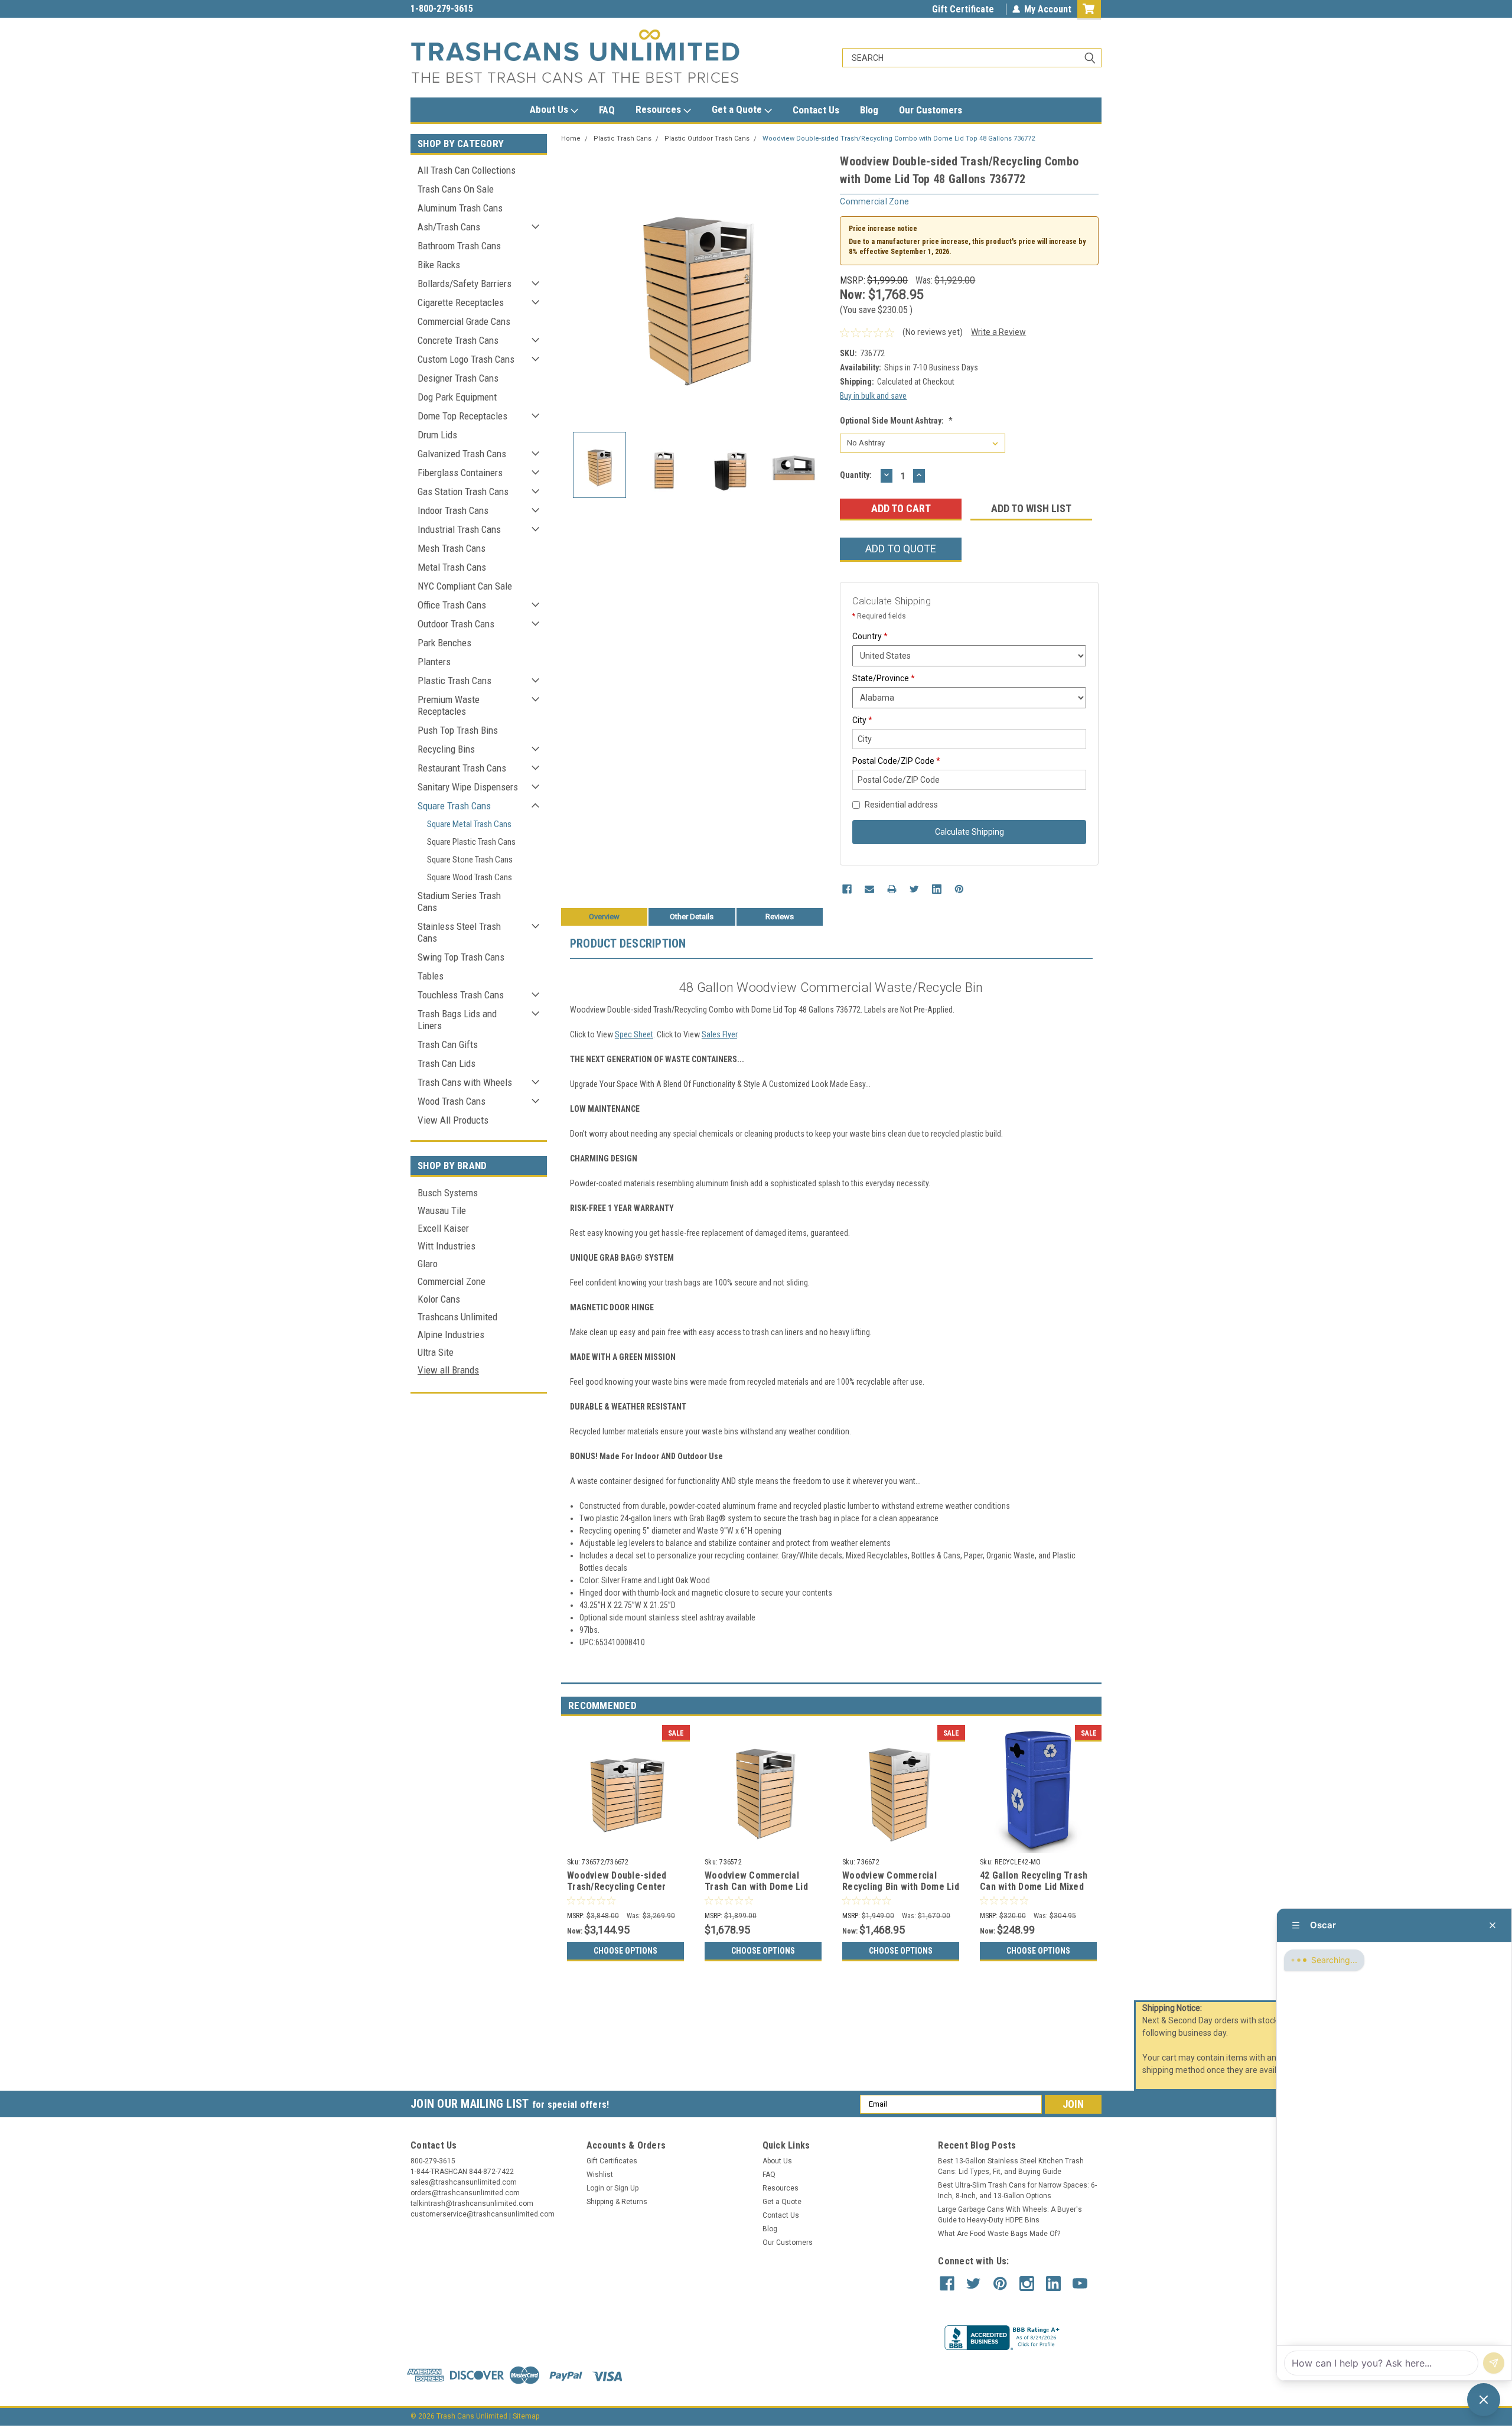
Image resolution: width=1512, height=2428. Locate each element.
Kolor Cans (439, 1299)
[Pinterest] (959, 889)
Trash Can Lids (447, 1063)
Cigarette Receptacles (461, 302)
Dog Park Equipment (457, 397)
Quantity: (856, 475)
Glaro (428, 1264)
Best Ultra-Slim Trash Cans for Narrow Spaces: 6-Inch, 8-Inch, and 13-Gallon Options (1017, 2191)
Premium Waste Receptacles (449, 705)
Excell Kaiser (443, 1228)
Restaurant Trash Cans (462, 768)
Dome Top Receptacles (462, 416)
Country (870, 636)
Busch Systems (448, 1193)
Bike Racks (439, 265)
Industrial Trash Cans (459, 529)
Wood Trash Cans (452, 1101)
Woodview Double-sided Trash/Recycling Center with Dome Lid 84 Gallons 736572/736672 (619, 1893)
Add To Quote (901, 549)
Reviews (780, 917)
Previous (573, 287)
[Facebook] (847, 889)
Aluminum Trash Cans (460, 208)
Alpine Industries (451, 1335)
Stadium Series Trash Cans (459, 901)
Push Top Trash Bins (458, 730)
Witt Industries (447, 1246)
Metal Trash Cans (452, 567)
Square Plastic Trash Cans (471, 842)
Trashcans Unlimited (457, 1317)
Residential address (901, 805)
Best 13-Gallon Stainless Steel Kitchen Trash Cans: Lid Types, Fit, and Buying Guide (1011, 2166)
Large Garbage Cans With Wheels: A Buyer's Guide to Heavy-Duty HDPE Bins (1010, 2215)
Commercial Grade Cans (464, 321)
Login (595, 2188)
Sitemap (526, 2416)
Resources (659, 109)
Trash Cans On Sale (456, 189)
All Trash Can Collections (467, 170)
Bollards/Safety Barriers (465, 284)
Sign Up (626, 2188)
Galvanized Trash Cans (462, 454)
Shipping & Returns (617, 2202)
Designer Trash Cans (458, 378)
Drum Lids (437, 435)
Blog (869, 110)
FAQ (607, 110)
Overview (604, 917)
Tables (431, 976)
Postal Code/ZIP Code (896, 761)
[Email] (869, 889)
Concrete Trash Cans (458, 340)
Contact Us (816, 110)
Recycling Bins (446, 749)
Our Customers (931, 110)
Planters (434, 662)
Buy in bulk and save (873, 396)
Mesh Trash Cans (452, 548)
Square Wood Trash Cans (470, 877)
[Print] (892, 889)
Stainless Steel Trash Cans (459, 932)
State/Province (884, 678)
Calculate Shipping (970, 832)
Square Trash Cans (454, 806)
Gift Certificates (612, 2161)
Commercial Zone (452, 1281)
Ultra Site (436, 1352)
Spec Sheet (634, 1034)
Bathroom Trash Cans (459, 246)
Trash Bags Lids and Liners (457, 1020)
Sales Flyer (719, 1034)
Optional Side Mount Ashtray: (896, 421)
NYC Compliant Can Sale (465, 586)
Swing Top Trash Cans (461, 957)
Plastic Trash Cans (454, 681)
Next (819, 287)
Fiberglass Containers (460, 473)
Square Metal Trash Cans (469, 824)
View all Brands (448, 1370)
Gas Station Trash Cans (463, 492)
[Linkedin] (937, 889)
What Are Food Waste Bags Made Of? (999, 2234)
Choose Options (625, 1951)
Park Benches (444, 643)
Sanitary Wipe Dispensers (468, 787)
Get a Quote (738, 109)
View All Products (453, 1120)
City (862, 720)
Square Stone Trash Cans (470, 860)
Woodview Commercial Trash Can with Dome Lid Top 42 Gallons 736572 (756, 1887)
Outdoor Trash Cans (456, 624)
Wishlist (600, 2175)
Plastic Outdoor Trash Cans (707, 139)
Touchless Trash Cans (461, 995)
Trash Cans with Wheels (465, 1082)
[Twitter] (914, 889)
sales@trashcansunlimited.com (474, 9)
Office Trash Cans (452, 605)
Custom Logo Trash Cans (466, 359)
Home (571, 139)
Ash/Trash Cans (449, 227)
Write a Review (998, 332)
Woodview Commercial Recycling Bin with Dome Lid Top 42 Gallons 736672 (901, 1887)
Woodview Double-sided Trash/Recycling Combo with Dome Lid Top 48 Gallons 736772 (899, 139)
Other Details (692, 917)
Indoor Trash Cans (453, 510)
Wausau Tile (442, 1210)
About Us (550, 109)
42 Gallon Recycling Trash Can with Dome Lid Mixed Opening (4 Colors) (1034, 1887)
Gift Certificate (963, 9)
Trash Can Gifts (448, 1044)
